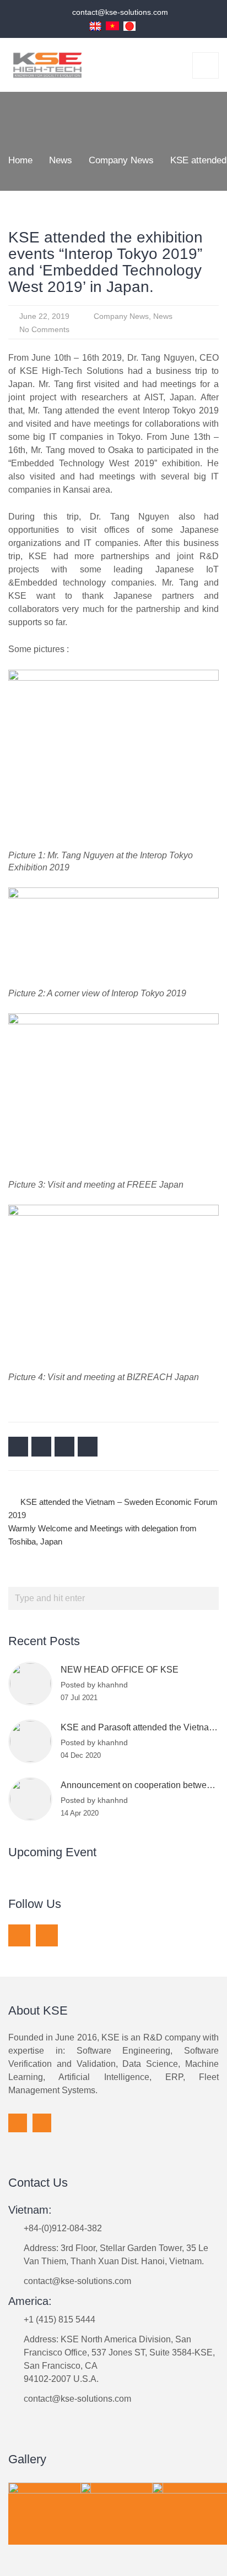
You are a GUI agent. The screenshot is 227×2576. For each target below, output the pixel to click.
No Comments (44, 329)
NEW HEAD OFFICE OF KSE (120, 1670)
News (163, 316)
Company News (121, 316)
